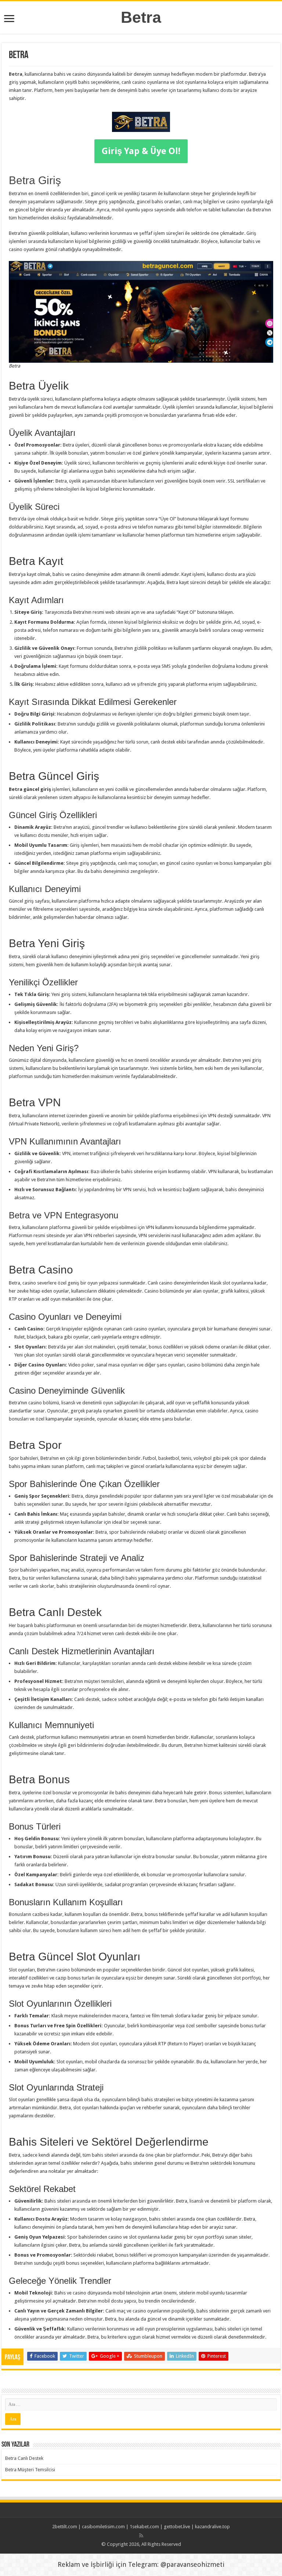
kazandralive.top (212, 2527)
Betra (141, 17)
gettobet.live (177, 2527)
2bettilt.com (65, 2527)
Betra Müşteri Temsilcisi (30, 2470)
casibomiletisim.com (103, 2527)
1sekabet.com (144, 2527)
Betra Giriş (35, 180)
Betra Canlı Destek (24, 2458)
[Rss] (141, 2536)
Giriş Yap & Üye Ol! (141, 151)
